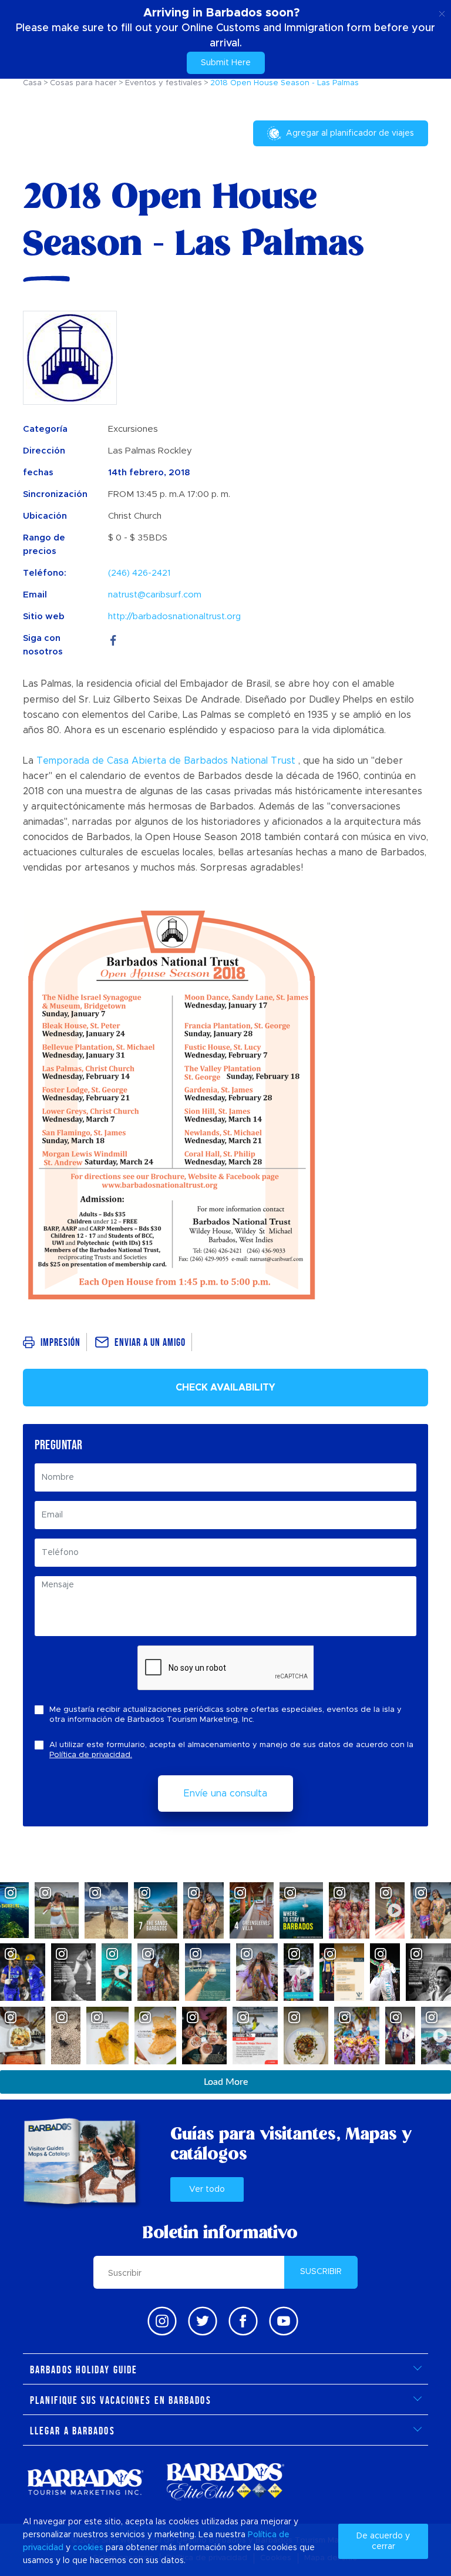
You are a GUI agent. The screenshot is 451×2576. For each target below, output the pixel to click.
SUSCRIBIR (321, 2272)
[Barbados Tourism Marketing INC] (85, 2482)
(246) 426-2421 (139, 573)
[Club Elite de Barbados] (225, 2482)
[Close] (442, 12)
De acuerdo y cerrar (383, 2541)
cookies (88, 2548)
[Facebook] (113, 638)
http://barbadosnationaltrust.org (174, 617)
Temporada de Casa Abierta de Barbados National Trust (166, 761)
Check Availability (225, 1388)
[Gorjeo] (203, 2321)
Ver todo (207, 2189)
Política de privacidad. (91, 1755)
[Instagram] (162, 2321)
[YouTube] (284, 2321)
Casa (32, 83)
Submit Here (226, 63)
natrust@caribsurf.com (155, 595)
